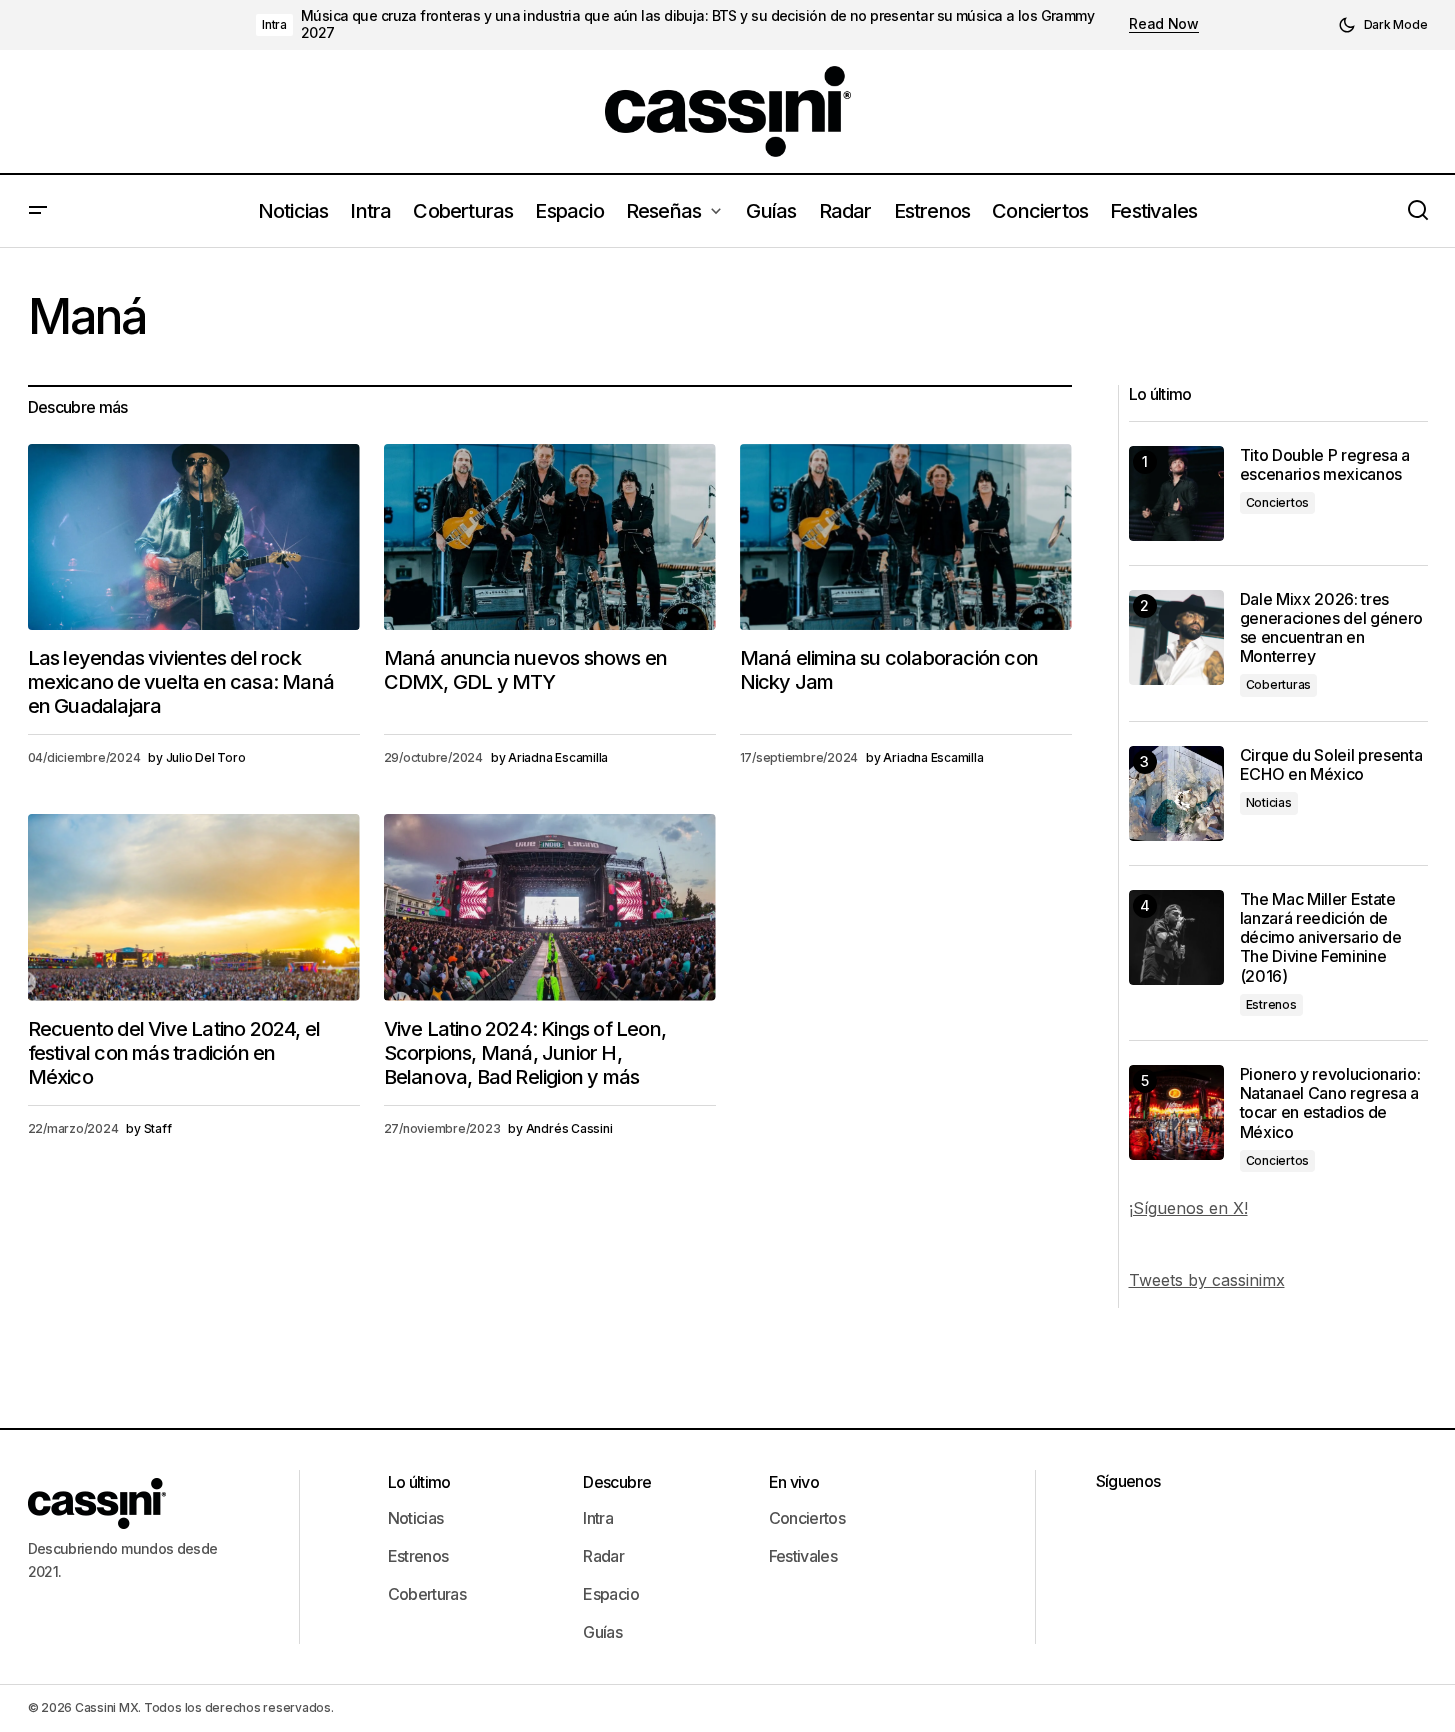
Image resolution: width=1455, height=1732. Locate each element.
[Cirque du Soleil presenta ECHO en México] (1176, 793)
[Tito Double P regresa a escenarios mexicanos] (1176, 493)
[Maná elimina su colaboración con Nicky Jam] (906, 537)
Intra (274, 24)
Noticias (1269, 802)
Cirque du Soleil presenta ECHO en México (1331, 765)
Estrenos (1271, 1004)
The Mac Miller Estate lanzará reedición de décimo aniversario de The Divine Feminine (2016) (1321, 938)
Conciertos (1278, 502)
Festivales (803, 1556)
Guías (602, 1632)
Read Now (1164, 24)
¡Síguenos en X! (1188, 1208)
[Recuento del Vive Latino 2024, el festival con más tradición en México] (194, 907)
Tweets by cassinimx (1207, 1280)
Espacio (611, 1594)
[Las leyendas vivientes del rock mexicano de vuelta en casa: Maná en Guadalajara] (194, 537)
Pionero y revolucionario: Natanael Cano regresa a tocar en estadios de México (1330, 1103)
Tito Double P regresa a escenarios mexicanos (1325, 465)
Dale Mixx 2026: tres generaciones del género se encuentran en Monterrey (1332, 628)
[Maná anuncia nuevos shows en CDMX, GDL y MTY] (550, 537)
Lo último (419, 1482)
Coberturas (1279, 684)
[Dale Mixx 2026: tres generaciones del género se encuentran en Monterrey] (1176, 637)
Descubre (617, 1482)
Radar (603, 1556)
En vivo (794, 1482)
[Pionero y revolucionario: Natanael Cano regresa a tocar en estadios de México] (1176, 1112)
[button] (1383, 25)
